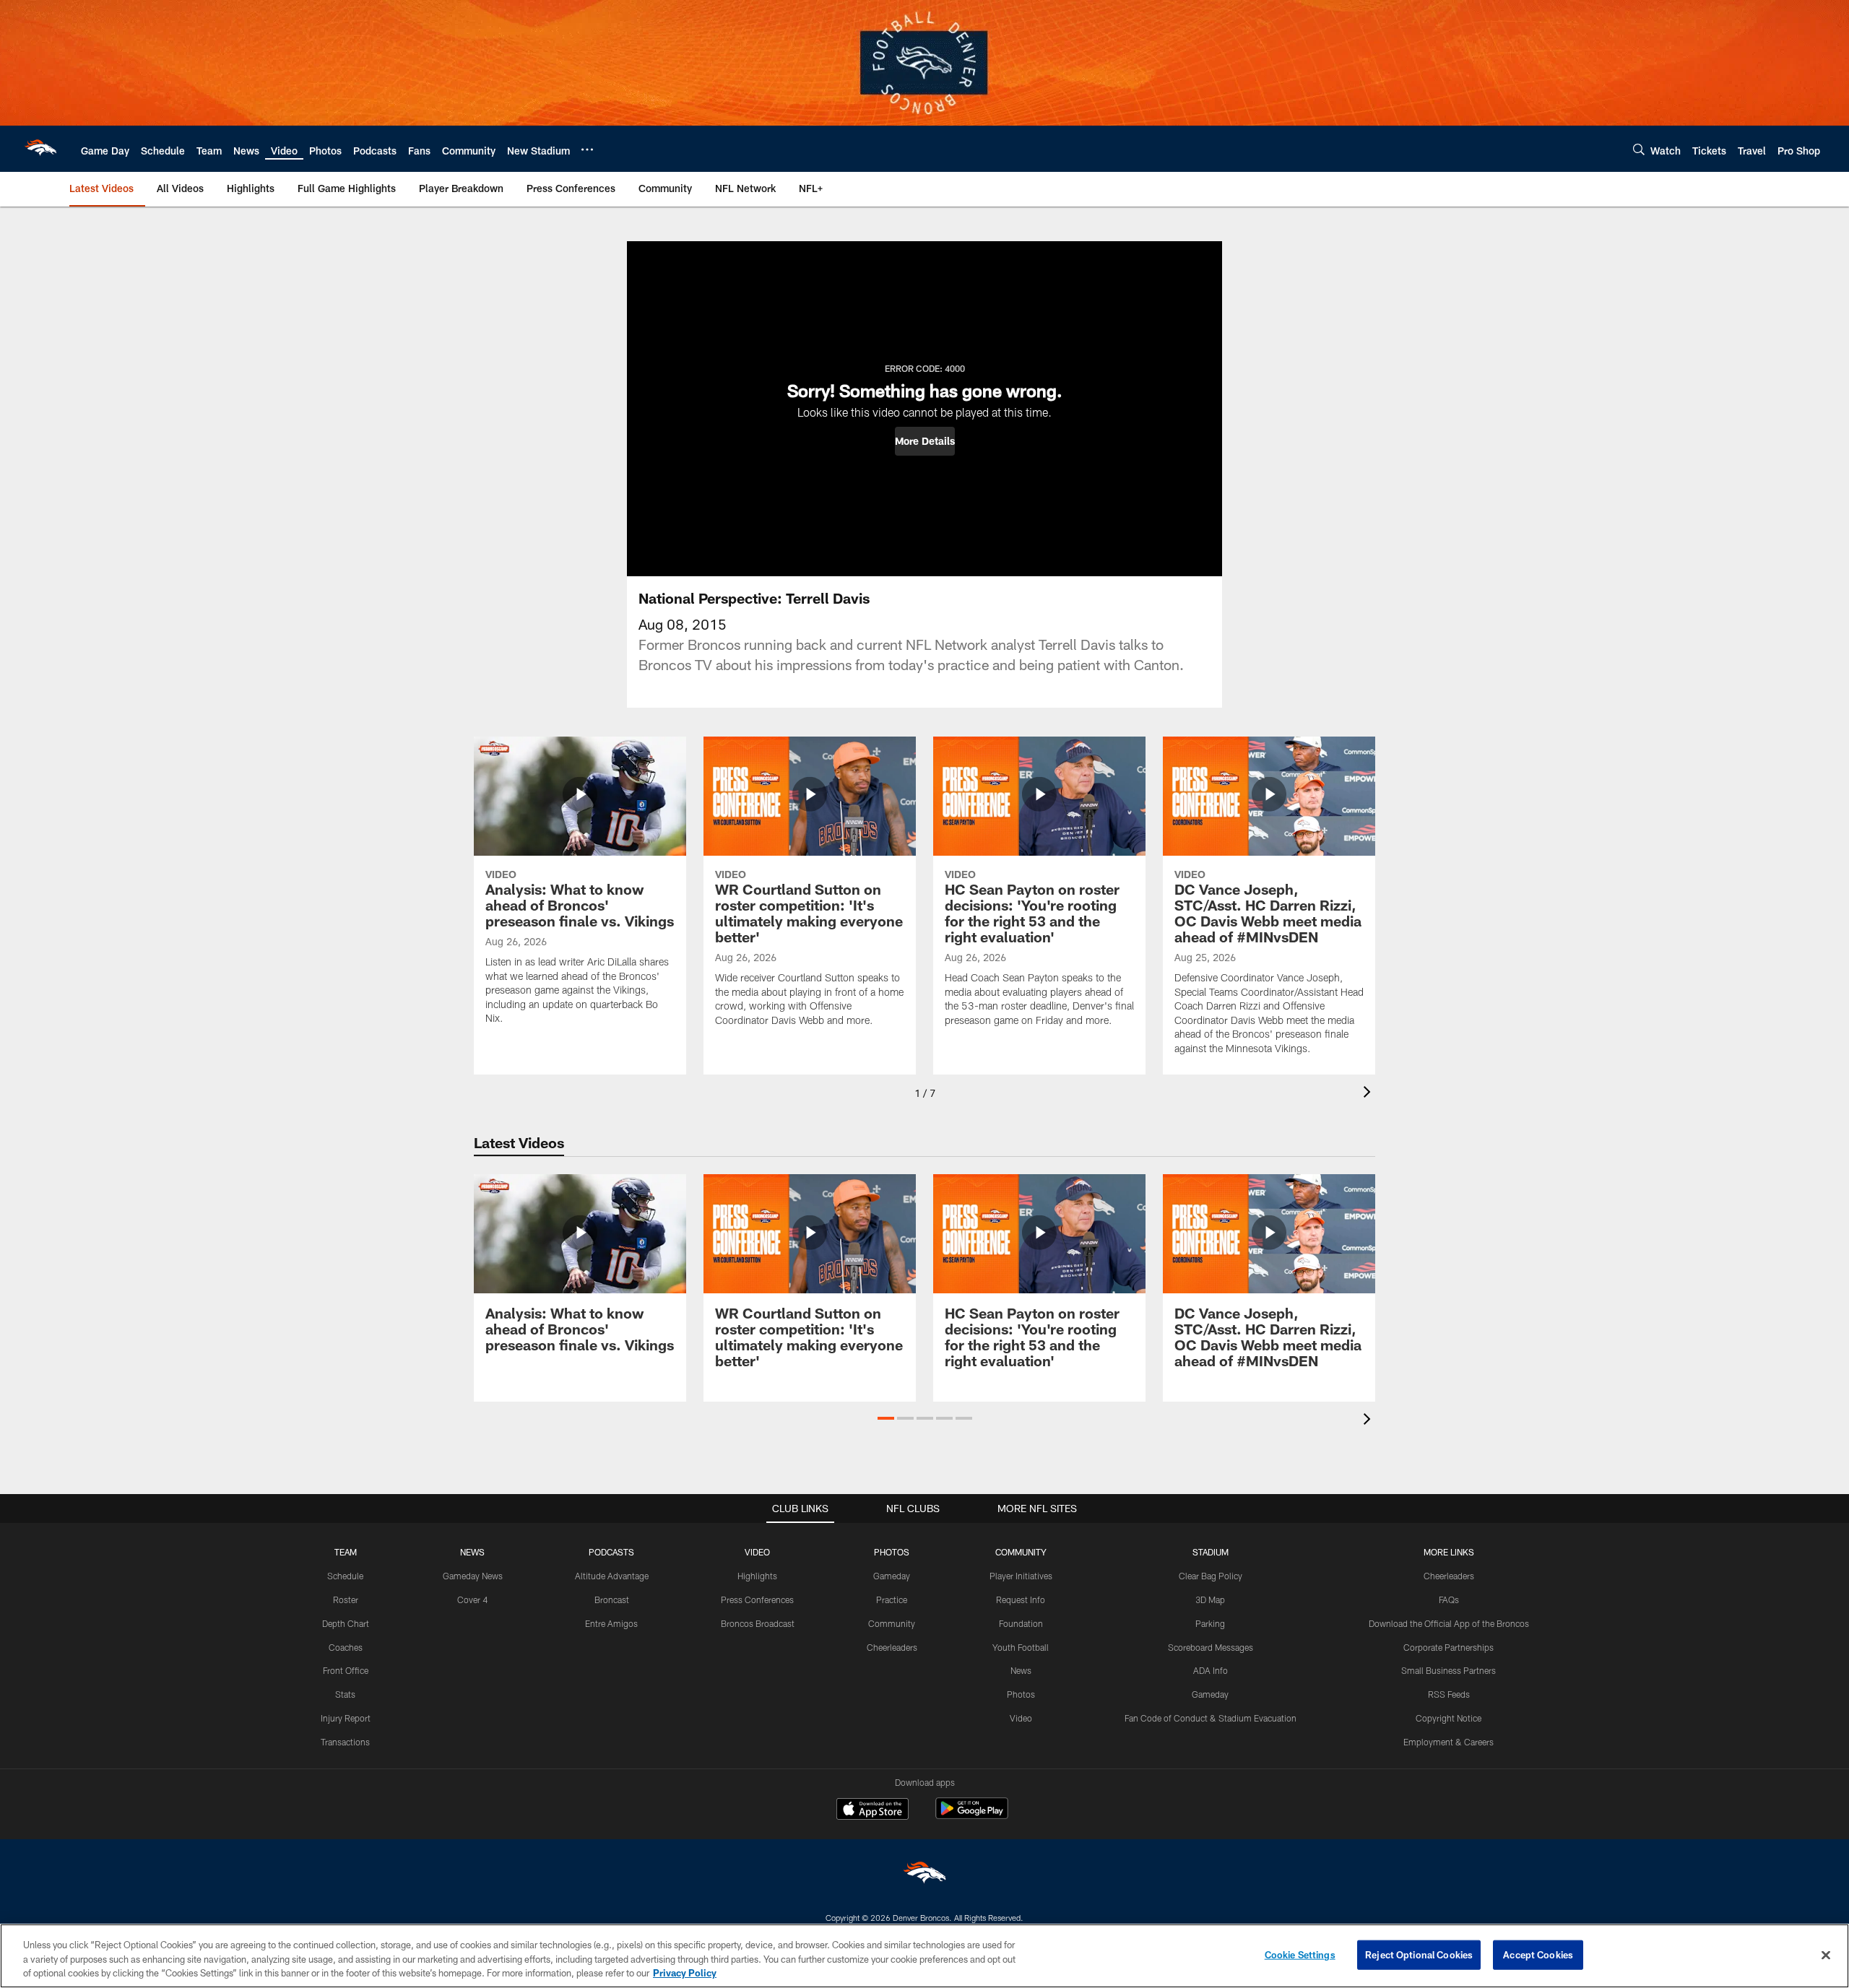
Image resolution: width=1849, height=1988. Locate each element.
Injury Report (346, 1718)
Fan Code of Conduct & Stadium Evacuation (1211, 1718)
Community (892, 1623)
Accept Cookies (1538, 1954)
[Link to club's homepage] (40, 149)
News (1021, 1670)
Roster (346, 1599)
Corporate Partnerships (1449, 1647)
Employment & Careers (1449, 1742)
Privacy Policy (685, 1973)
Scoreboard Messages (1211, 1647)
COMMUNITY (1021, 1552)
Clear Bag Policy (1211, 1576)
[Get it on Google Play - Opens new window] (972, 1816)
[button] (925, 441)
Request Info (1021, 1599)
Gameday (892, 1576)
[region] (924, 1956)
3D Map (1210, 1599)
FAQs (1449, 1599)
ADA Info (1211, 1670)
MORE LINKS (1449, 1552)
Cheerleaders (892, 1647)
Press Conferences (757, 1599)
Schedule (345, 1576)
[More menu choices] (587, 149)
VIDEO (757, 1552)
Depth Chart (346, 1623)
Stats (345, 1694)
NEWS (472, 1552)
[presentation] (1369, 1094)
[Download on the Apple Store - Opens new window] (872, 1810)
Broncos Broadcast (758, 1623)
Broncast (612, 1599)
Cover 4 (472, 1599)
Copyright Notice (1449, 1718)
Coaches (346, 1647)
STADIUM (1211, 1552)
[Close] (1826, 1955)
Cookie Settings (1300, 1954)
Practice (892, 1599)
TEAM (346, 1552)
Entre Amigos (611, 1623)
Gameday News (473, 1576)
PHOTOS (892, 1552)
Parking (1210, 1623)
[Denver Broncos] (924, 1876)
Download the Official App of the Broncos (1449, 1623)
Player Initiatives (1021, 1576)
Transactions (345, 1742)
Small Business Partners (1449, 1670)
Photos (1021, 1694)
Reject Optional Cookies (1419, 1954)
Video (1021, 1718)
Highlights (757, 1576)
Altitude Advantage (612, 1576)
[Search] (1639, 149)
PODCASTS (611, 1552)
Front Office (346, 1670)
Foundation (1021, 1623)
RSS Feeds (1449, 1694)
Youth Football (1021, 1647)
